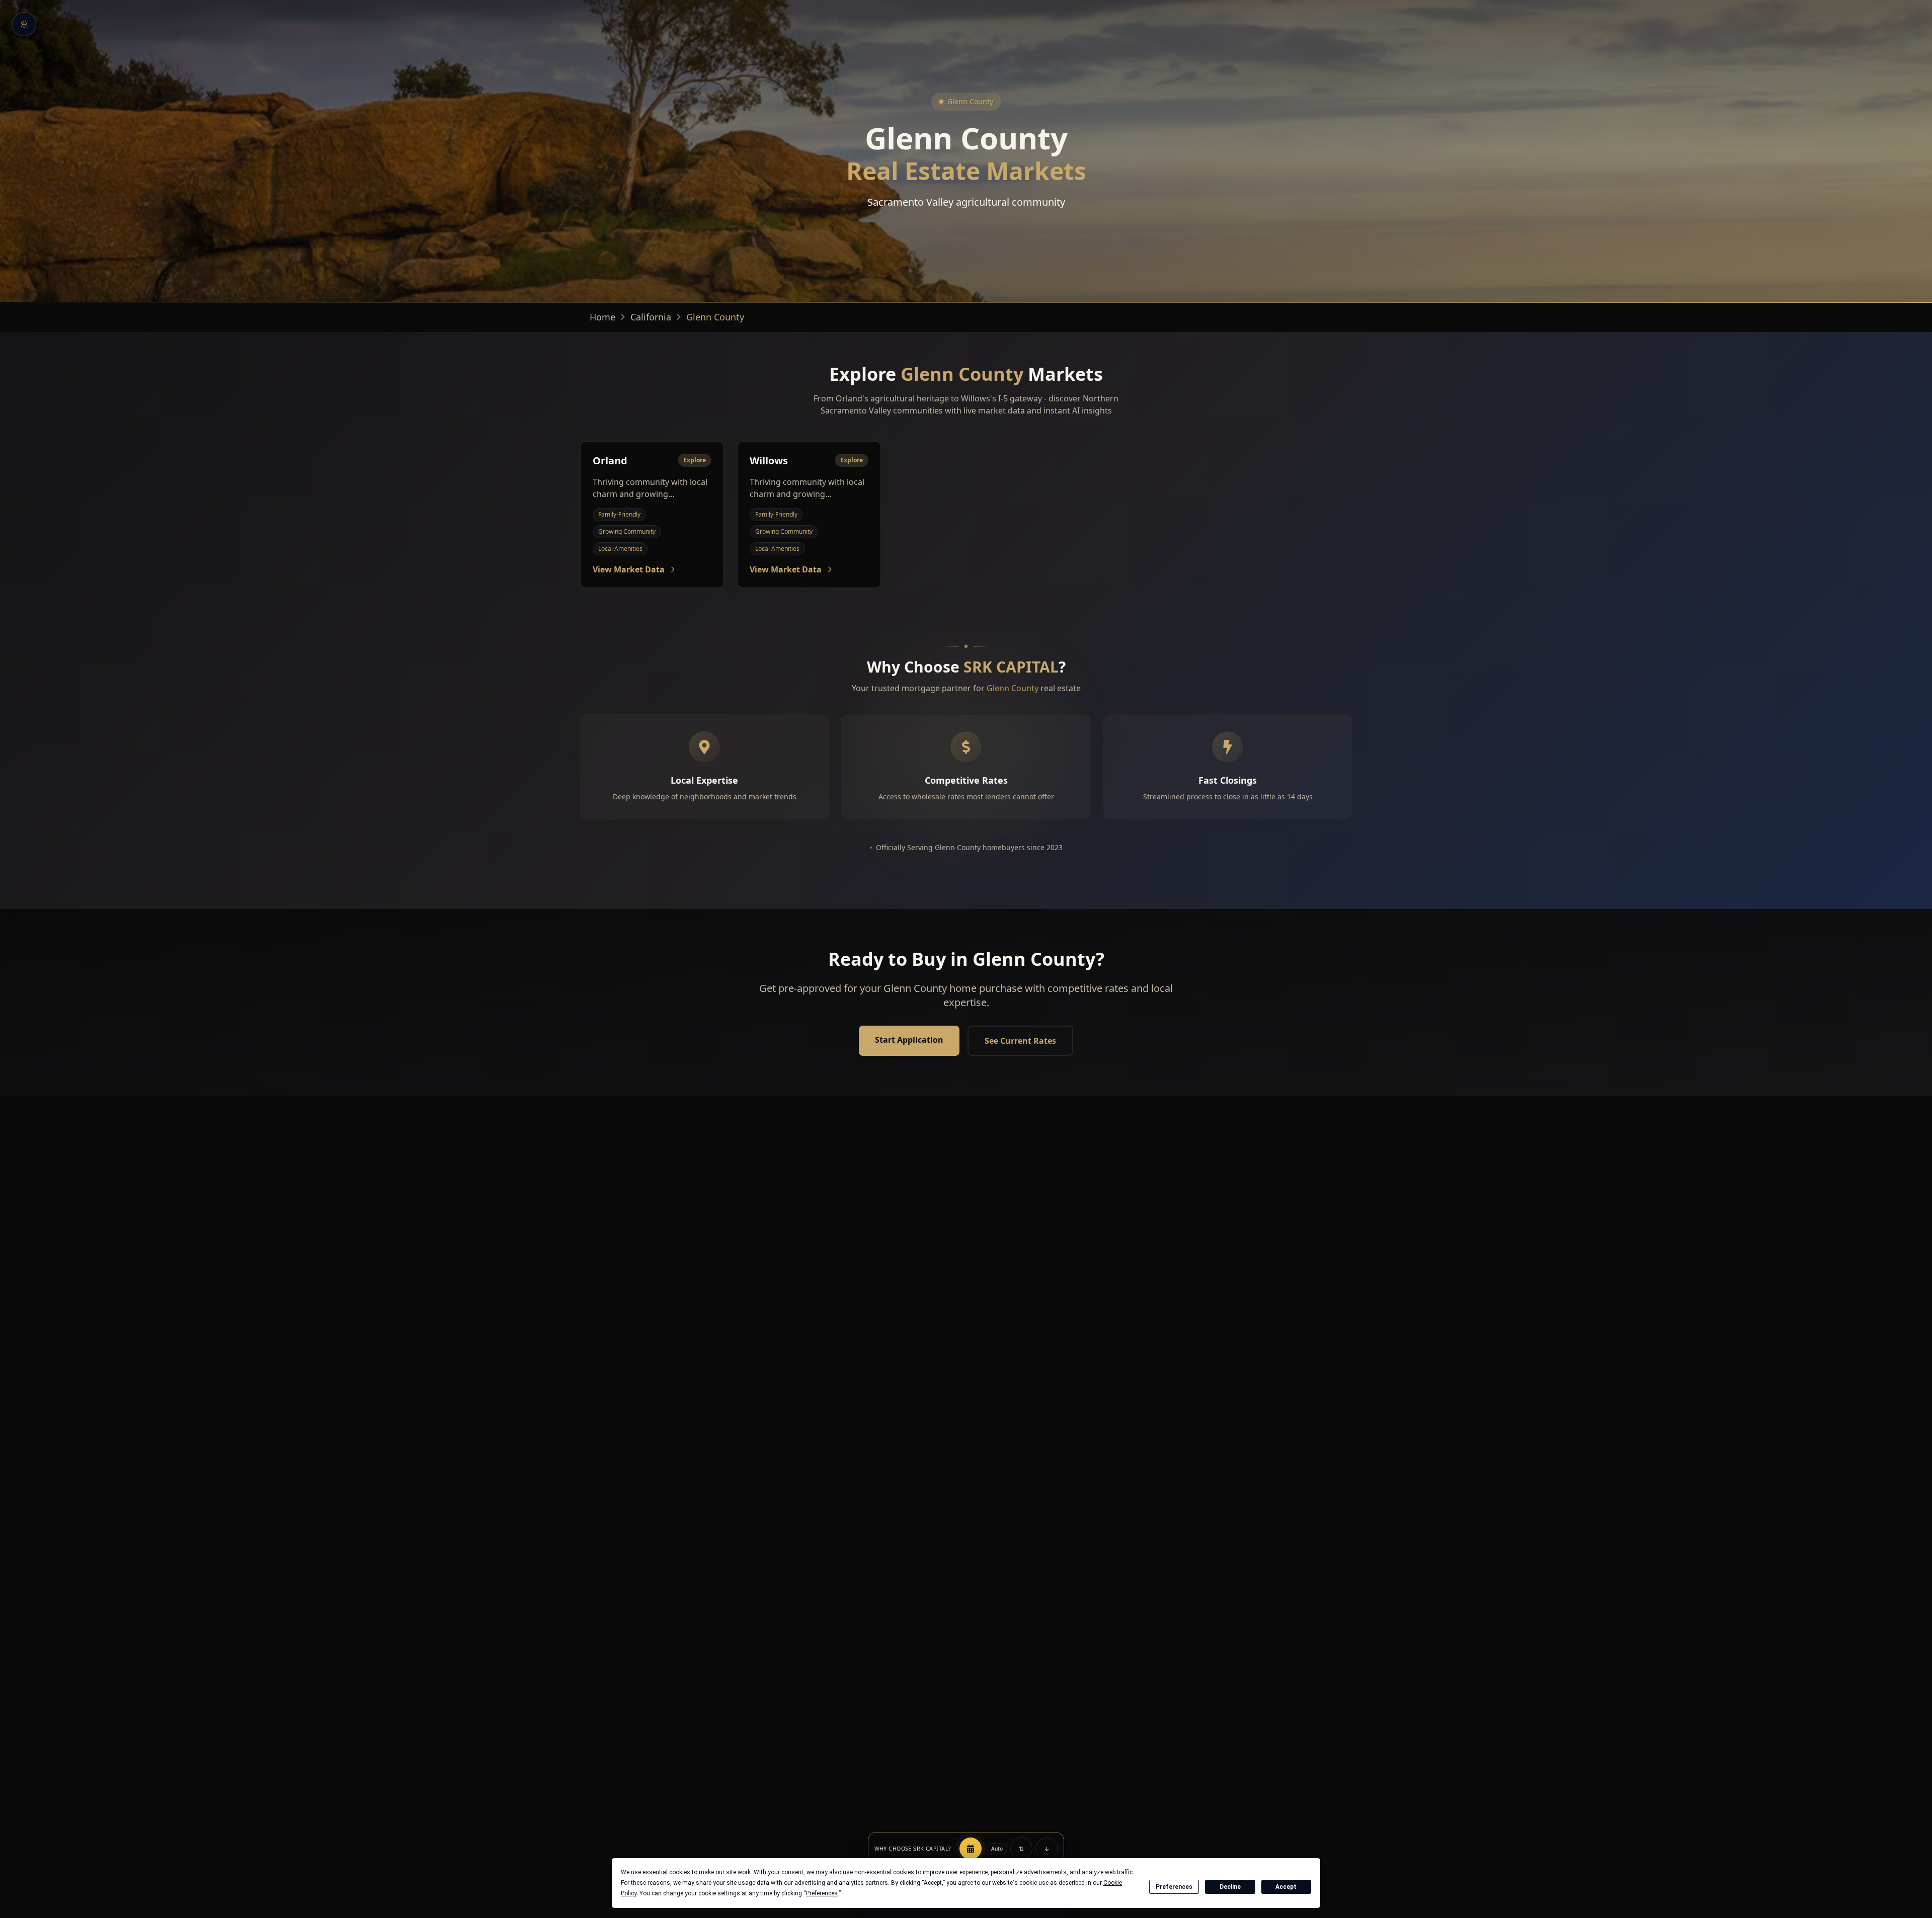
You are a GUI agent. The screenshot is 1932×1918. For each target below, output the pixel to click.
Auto (997, 1849)
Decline (1230, 1887)
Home (602, 317)
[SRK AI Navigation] (24, 24)
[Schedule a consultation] (971, 1849)
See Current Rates (1020, 1041)
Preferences (1174, 1887)
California (651, 317)
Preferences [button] (822, 1893)
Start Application (909, 1040)
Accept (1286, 1887)
